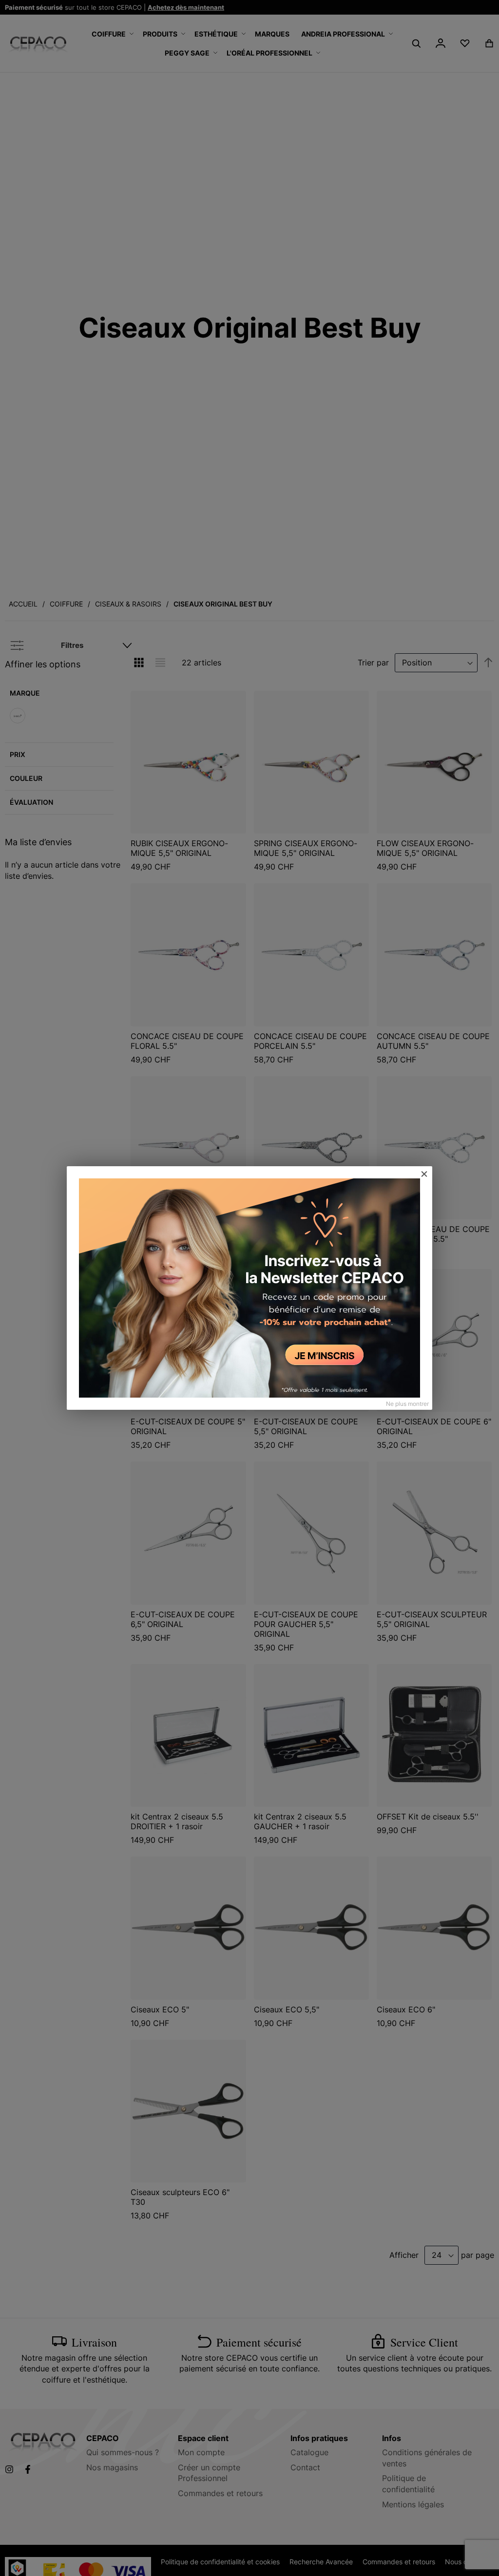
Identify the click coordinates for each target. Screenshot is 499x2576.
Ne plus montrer (407, 1404)
